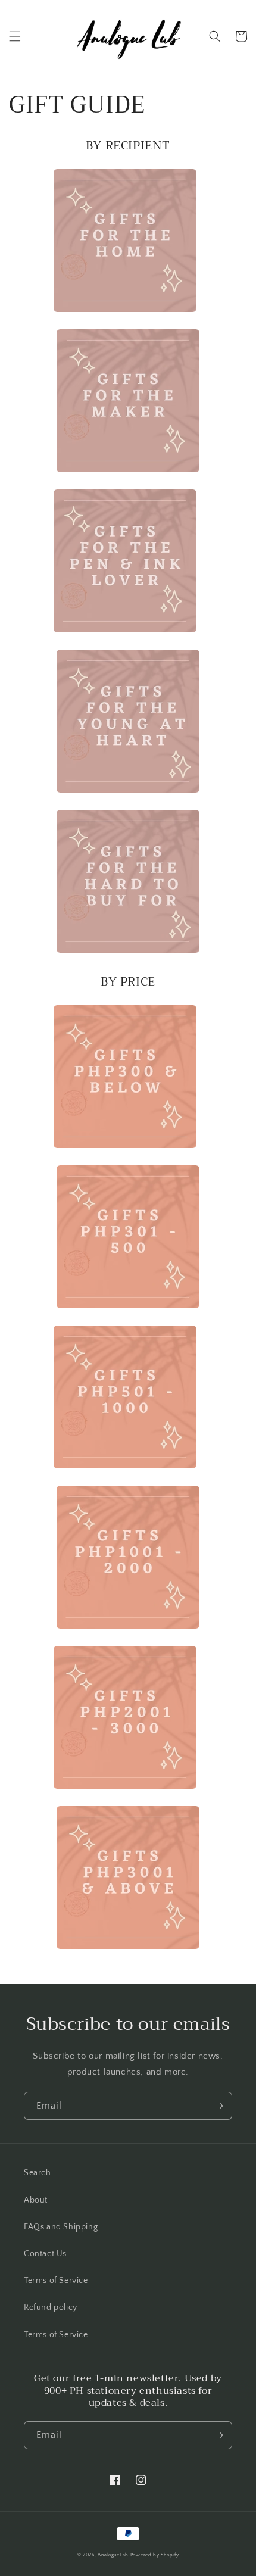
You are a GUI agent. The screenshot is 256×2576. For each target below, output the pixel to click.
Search (38, 2173)
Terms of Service (56, 2281)
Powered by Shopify (155, 2555)
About (36, 2200)
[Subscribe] (218, 2106)
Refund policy (51, 2307)
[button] (15, 36)
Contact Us (45, 2254)
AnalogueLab (113, 2555)
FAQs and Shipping (61, 2227)
